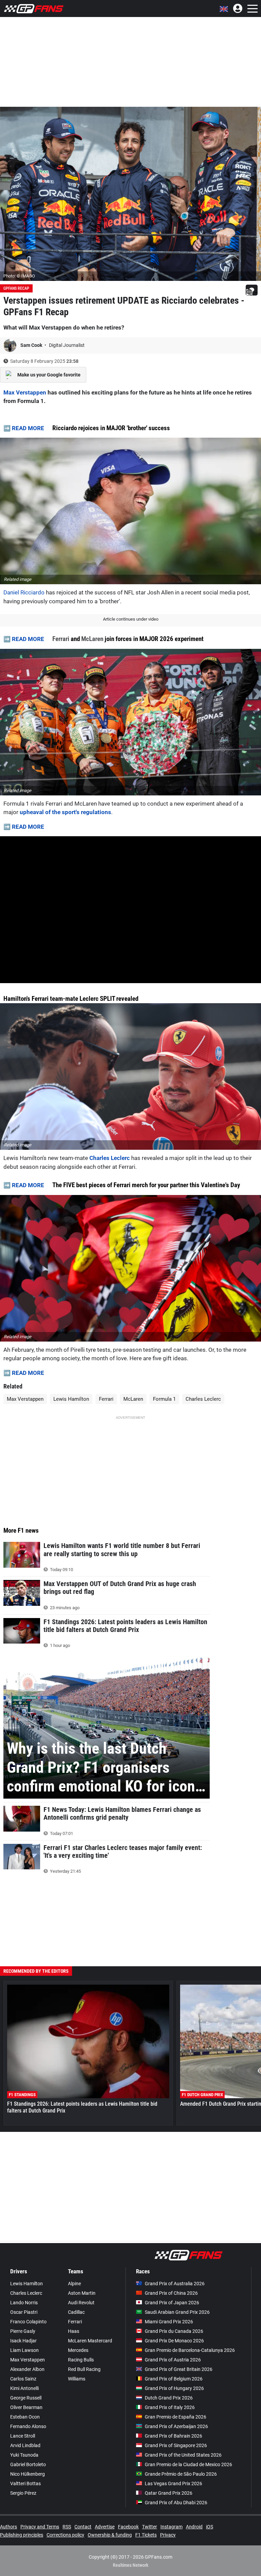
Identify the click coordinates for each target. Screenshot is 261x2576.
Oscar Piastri (24, 2312)
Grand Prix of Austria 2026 (173, 2360)
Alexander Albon (27, 2369)
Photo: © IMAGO (19, 276)
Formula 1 (164, 1399)
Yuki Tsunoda (24, 2455)
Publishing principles (22, 2535)
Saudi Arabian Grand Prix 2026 (177, 2312)
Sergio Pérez (23, 2493)
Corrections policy (65, 2535)
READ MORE (28, 428)
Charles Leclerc (110, 1158)
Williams (77, 2379)
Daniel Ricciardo (24, 592)
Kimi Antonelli (24, 2388)
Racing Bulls (81, 2360)
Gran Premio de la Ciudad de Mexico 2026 (188, 2464)
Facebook (128, 2527)
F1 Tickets (146, 2535)
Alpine (74, 2284)
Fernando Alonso (28, 2426)
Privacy (168, 2535)
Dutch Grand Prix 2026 (169, 2398)
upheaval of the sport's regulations (65, 812)
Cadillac (76, 2312)
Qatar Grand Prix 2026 (169, 2493)
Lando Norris (24, 2303)
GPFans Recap (16, 288)
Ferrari (61, 639)
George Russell (26, 2398)
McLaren (92, 639)
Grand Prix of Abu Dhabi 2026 (176, 2503)
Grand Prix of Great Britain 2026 (179, 2369)
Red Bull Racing (84, 2369)
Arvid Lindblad (25, 2445)
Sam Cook (32, 345)
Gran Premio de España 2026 (176, 2417)
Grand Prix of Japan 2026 (172, 2303)
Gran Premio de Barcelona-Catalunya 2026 (190, 2350)
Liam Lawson (24, 2350)
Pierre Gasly (23, 2331)
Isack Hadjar (23, 2341)
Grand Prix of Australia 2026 (175, 2284)
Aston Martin (82, 2293)
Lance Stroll (23, 2436)
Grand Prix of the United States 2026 (183, 2455)
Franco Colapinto (28, 2322)
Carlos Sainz (23, 2379)
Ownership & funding (110, 2535)
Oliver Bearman (26, 2407)
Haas (74, 2331)
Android (194, 2527)
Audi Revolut (81, 2303)
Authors (8, 2527)
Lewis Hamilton (71, 1399)
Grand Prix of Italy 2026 (170, 2407)
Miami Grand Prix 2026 (169, 2322)
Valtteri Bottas (25, 2484)
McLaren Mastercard (90, 2341)
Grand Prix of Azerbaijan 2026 (176, 2426)
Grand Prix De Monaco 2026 (174, 2341)
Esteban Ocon (25, 2417)
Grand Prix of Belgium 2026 (174, 2379)
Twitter (150, 2527)
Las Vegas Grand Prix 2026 (173, 2484)
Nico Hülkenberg (28, 2474)
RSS (67, 2527)
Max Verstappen (25, 392)
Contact (83, 2527)
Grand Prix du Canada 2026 (174, 2331)
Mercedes (78, 2350)
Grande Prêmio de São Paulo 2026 (181, 2474)
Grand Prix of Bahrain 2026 (173, 2436)
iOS (210, 2527)
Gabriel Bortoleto (28, 2464)
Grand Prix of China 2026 (171, 2293)
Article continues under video (131, 619)
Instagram (171, 2527)
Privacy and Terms (40, 2527)
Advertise (105, 2527)
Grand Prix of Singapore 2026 (176, 2445)
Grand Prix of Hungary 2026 (174, 2388)
